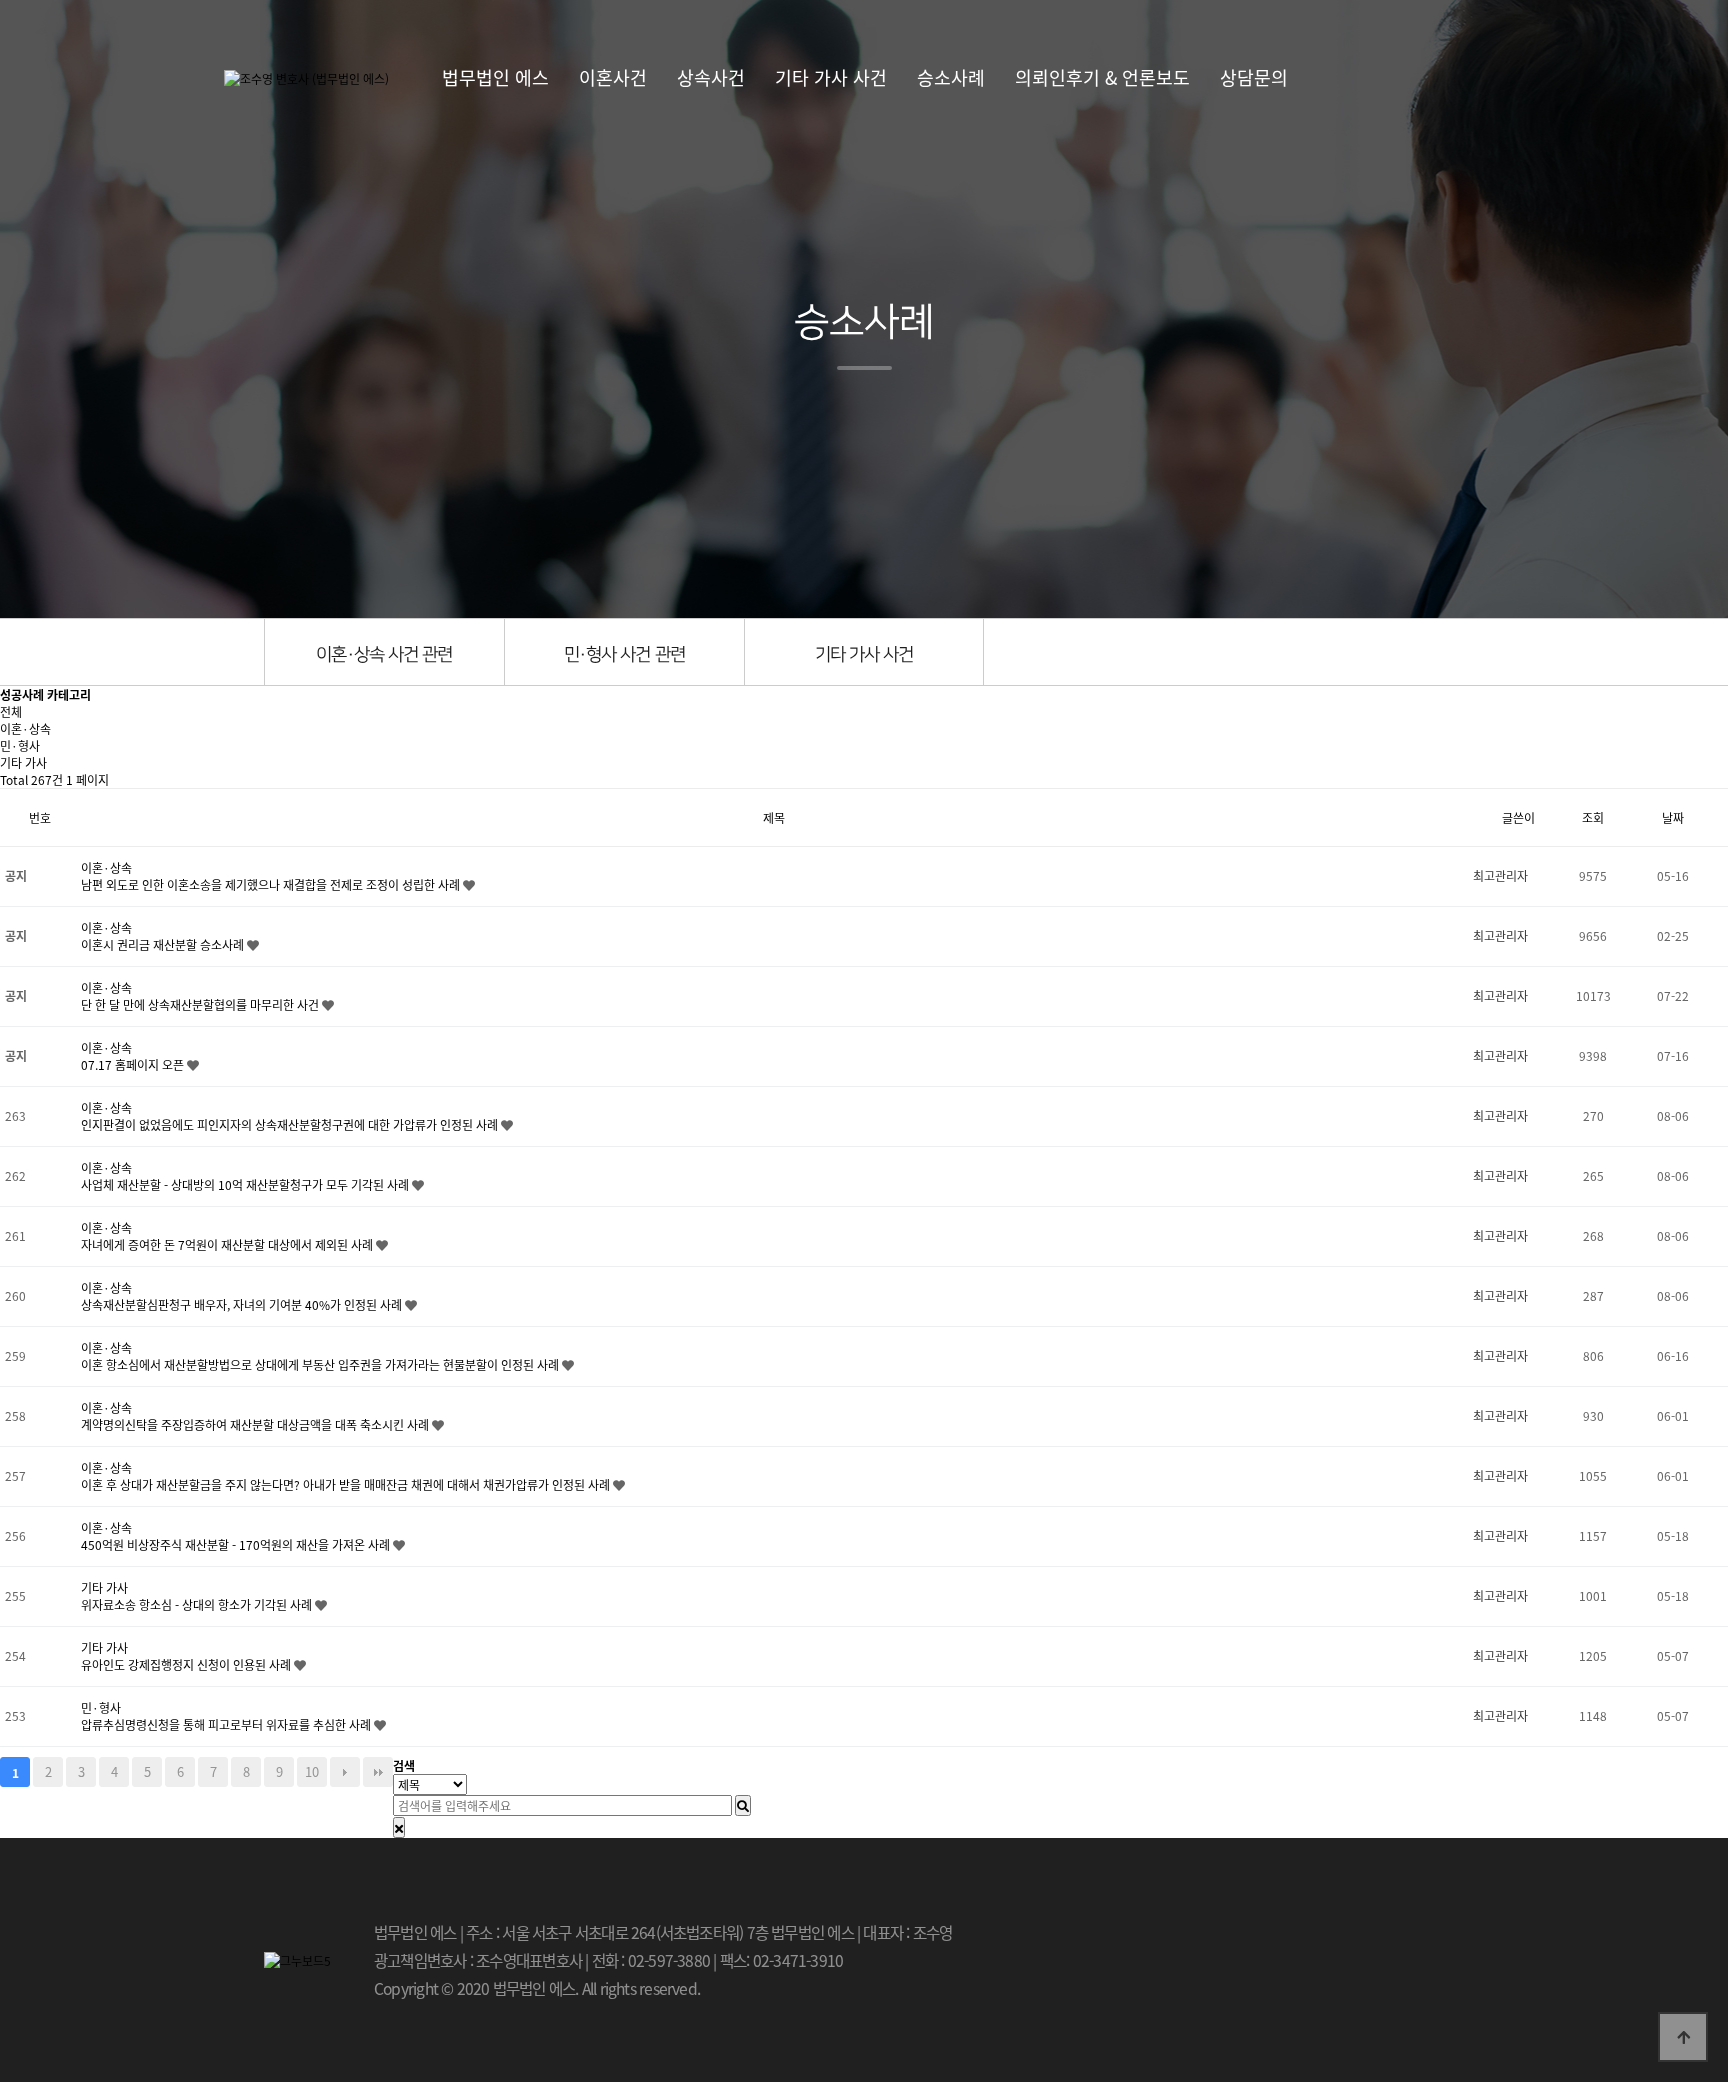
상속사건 (711, 77)
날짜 (1673, 817)
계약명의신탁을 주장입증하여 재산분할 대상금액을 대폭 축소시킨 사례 (256, 1424)
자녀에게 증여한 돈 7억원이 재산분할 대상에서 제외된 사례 (228, 1244)
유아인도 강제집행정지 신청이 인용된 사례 (187, 1664)
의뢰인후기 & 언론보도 (1102, 77)
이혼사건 (613, 77)
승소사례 (951, 77)
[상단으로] (1683, 2037)
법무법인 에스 (495, 77)
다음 (345, 1772)
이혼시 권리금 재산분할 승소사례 (164, 944)
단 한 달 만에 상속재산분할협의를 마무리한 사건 (201, 1004)
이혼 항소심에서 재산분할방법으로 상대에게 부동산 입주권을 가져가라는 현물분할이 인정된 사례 (321, 1364)
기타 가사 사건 (831, 77)
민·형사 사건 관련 (624, 654)
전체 (11, 711)
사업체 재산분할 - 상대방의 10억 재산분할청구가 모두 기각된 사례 (246, 1184)
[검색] (743, 1805)
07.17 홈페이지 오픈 (134, 1064)
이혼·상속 (25, 728)
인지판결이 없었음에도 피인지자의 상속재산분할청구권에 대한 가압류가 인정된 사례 (291, 1124)
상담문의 (1254, 77)
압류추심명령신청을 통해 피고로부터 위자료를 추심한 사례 (227, 1724)
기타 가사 (23, 762)
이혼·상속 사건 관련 (384, 654)
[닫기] (399, 1827)
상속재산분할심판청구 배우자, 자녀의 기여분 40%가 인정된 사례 (243, 1304)
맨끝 (378, 1772)
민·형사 (20, 745)
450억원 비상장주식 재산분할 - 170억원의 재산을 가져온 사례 (237, 1544)
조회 (1593, 817)
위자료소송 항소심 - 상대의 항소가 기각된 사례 (198, 1604)
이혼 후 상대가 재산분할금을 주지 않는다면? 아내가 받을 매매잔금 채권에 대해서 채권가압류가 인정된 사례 (347, 1484)
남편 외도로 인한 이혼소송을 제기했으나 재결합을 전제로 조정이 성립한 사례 (272, 884)
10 (312, 1771)
